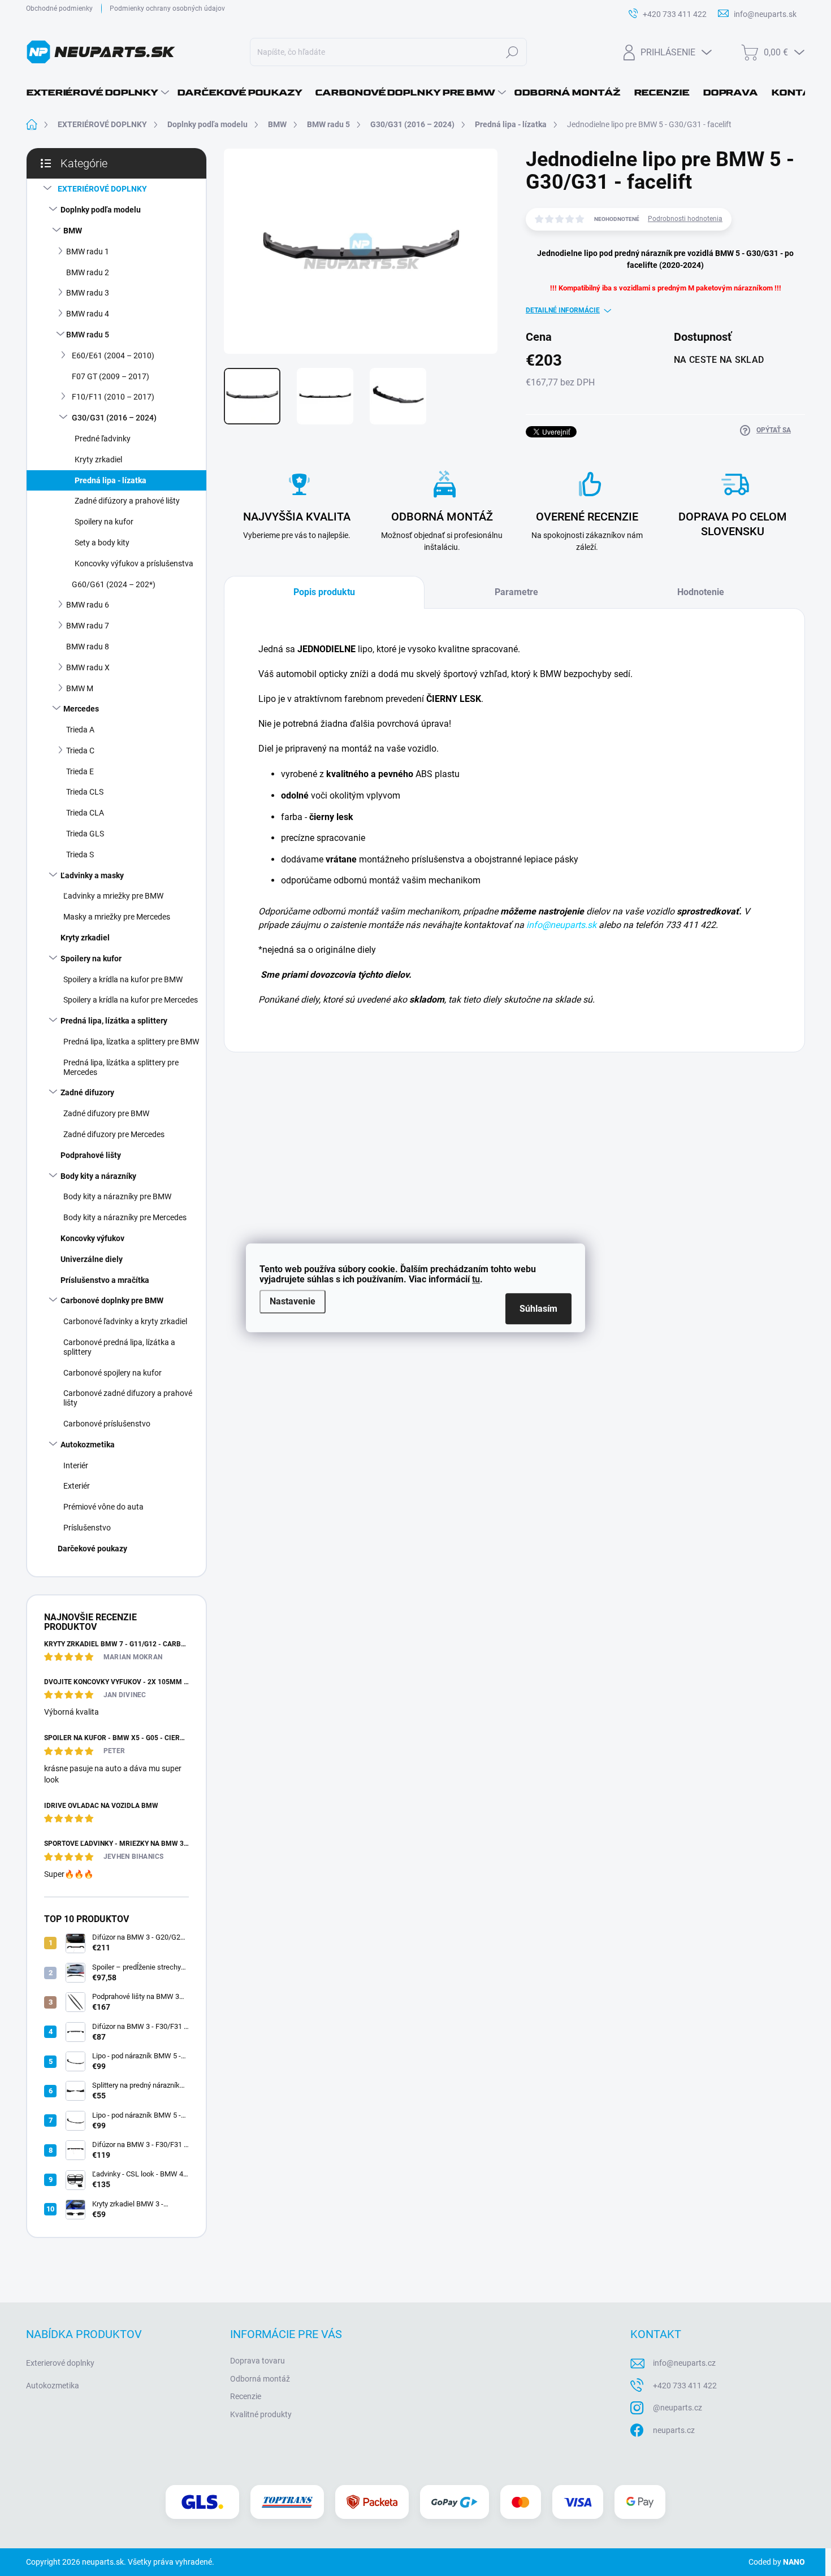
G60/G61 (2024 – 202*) (114, 584)
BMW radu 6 (88, 605)
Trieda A (80, 730)
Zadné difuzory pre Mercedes (114, 1134)
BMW (73, 231)
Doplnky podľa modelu (101, 210)
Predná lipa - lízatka (111, 480)
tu (476, 1279)
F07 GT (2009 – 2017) (111, 376)
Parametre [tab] (516, 592)
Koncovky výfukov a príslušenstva (134, 563)
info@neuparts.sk (561, 925)
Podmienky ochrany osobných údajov (167, 8)
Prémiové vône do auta (103, 1507)
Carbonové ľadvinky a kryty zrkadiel (125, 1321)
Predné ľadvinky (103, 439)
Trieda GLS (85, 834)
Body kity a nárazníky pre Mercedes (125, 1217)
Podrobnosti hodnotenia (685, 219)
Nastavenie (293, 1301)
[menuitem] (98, 93)
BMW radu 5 (88, 335)
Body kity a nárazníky (98, 1176)
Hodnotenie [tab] (701, 592)
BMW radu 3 (88, 293)
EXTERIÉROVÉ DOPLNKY (102, 189)
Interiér (76, 1465)
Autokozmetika (88, 1445)
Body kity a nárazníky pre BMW (117, 1196)
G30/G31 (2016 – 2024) (114, 418)
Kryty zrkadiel (98, 459)
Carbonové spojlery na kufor (112, 1373)
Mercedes (81, 709)
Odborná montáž (260, 2379)
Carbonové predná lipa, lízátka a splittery (119, 1347)
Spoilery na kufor (104, 522)
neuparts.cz (674, 2430)
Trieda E (80, 771)
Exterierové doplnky (60, 2363)
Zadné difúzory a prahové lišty (127, 501)
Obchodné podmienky (59, 8)
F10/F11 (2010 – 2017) (113, 397)
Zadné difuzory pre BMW (106, 1113)
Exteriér (77, 1486)
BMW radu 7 (88, 626)
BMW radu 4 (88, 314)
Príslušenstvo (87, 1528)
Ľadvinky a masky (92, 875)
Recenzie (246, 2396)
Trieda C (80, 751)
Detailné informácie (563, 310)
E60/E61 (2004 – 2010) (113, 355)
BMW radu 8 (88, 647)
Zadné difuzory (87, 1092)
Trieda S (80, 855)
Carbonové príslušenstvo (107, 1424)
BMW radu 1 (88, 251)
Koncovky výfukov (92, 1238)
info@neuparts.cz (684, 2363)
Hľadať (512, 52)
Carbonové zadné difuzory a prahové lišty (128, 1398)
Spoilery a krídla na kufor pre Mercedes (131, 1000)
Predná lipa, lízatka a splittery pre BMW (131, 1042)
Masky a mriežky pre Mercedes (117, 917)
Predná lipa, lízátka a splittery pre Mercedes (121, 1067)
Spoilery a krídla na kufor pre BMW (123, 979)
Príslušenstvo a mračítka (105, 1280)
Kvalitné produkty (261, 2414)
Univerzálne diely (92, 1259)
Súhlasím (538, 1309)
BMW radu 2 (88, 272)
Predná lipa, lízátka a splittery (114, 1021)
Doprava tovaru (257, 2361)
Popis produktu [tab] (324, 592)
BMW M (80, 688)
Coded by (777, 2562)
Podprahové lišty (91, 1155)
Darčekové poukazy (92, 1549)
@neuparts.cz (678, 2408)
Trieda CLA (85, 813)
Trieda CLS (85, 792)
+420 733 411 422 (685, 2386)
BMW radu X (88, 667)
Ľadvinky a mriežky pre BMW (113, 896)
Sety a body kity (102, 543)
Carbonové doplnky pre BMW (112, 1300)
